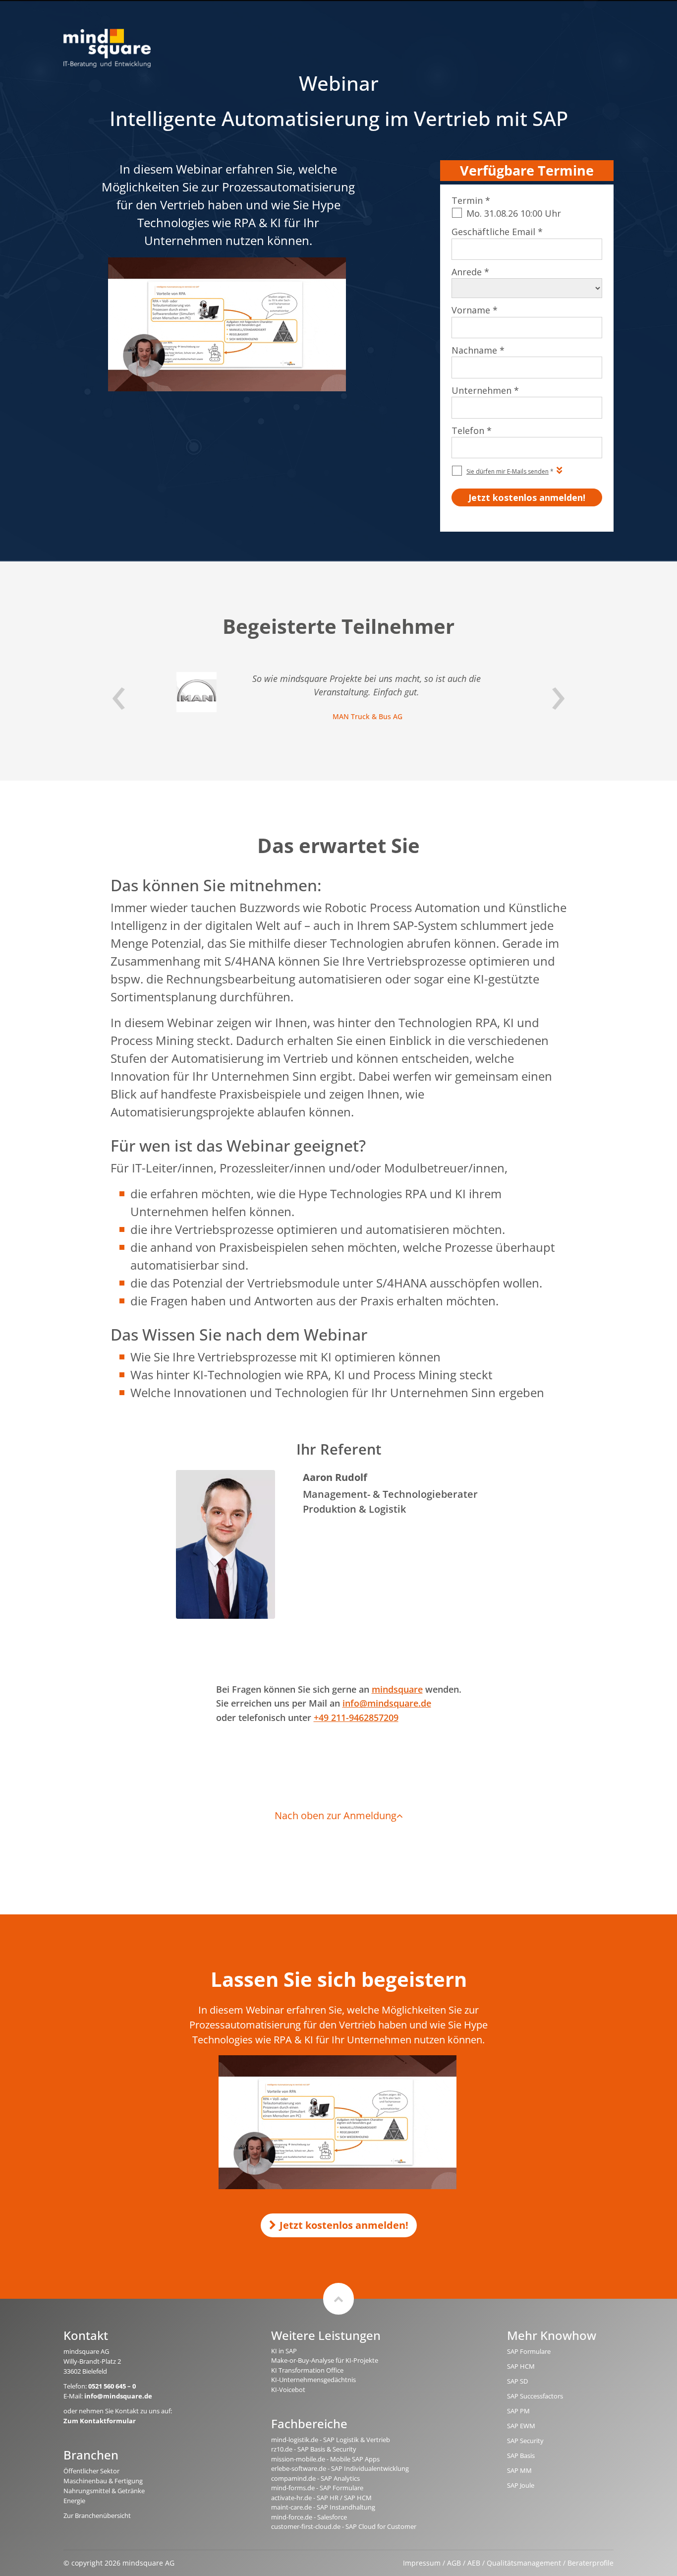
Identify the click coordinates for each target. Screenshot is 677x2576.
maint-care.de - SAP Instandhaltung (323, 2507)
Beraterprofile (591, 2563)
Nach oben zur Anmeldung (336, 1815)
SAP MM (519, 2470)
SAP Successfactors (535, 2396)
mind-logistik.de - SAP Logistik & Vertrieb (331, 2440)
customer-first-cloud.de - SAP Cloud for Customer (344, 2526)
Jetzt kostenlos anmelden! (344, 2225)
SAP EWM (521, 2426)
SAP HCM (521, 2366)
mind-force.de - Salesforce (309, 2517)
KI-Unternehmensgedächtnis (313, 2380)
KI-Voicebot (288, 2390)
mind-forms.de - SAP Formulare (317, 2488)
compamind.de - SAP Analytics (315, 2478)
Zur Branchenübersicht (97, 2515)
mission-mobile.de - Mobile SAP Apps (325, 2459)
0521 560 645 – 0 (112, 2386)
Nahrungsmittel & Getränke (104, 2491)
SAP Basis (521, 2455)
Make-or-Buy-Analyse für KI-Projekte (325, 2360)
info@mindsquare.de (387, 1703)
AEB (474, 2563)
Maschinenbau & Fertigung (103, 2481)
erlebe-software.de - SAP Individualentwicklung (340, 2468)
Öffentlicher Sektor (91, 2471)
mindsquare (397, 1689)
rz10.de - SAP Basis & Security (314, 2449)
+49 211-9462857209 (356, 1717)
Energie (74, 2501)
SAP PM (518, 2411)
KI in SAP (284, 2351)
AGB (454, 2563)
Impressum (422, 2563)
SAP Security (525, 2441)
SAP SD (517, 2381)
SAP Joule (521, 2485)
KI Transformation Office (307, 2370)
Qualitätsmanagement (524, 2563)
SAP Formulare (529, 2351)
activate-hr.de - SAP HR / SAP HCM (321, 2498)
